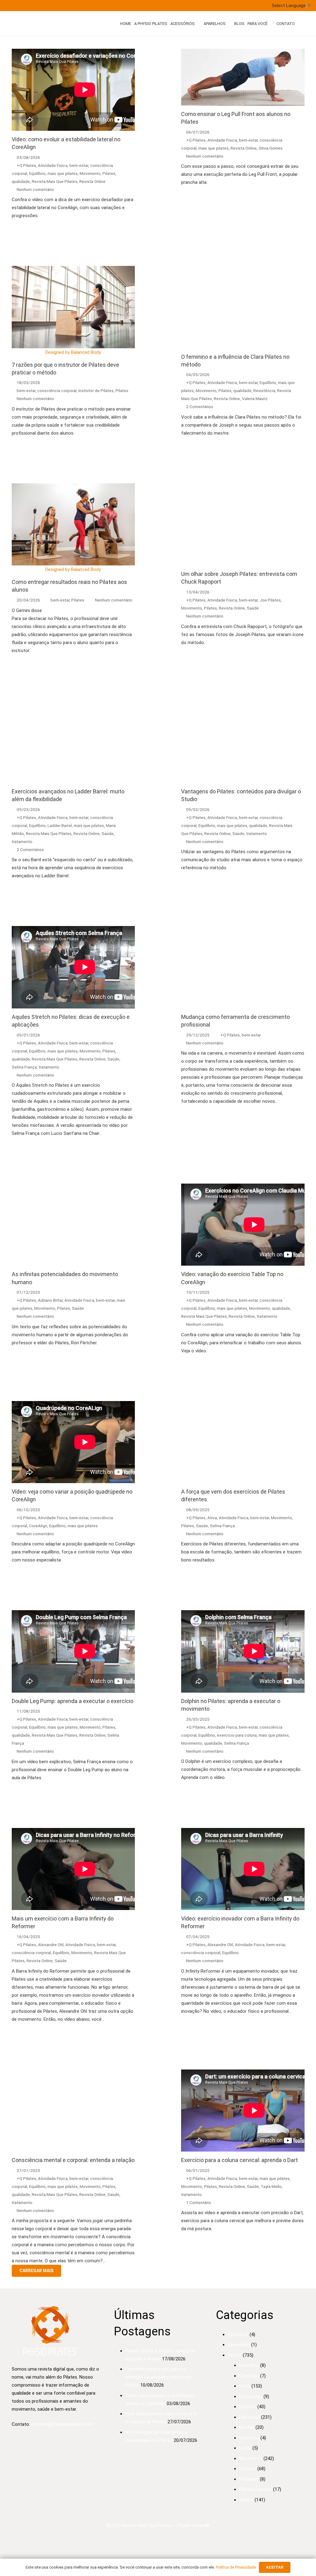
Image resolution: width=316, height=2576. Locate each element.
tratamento (22, 841)
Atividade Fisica (53, 165)
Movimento (90, 173)
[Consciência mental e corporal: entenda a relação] (73, 2111)
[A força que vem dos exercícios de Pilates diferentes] (243, 1442)
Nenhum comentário (35, 189)
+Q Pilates (26, 165)
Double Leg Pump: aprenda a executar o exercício (73, 1701)
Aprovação (239, 2345)
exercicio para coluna (237, 1735)
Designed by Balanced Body (73, 352)
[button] (199, 23)
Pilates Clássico (256, 2489)
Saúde (253, 608)
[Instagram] (80, 6)
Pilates (109, 173)
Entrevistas (251, 2396)
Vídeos (246, 2500)
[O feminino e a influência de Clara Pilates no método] (243, 307)
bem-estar (79, 165)
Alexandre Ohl (51, 1945)
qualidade (21, 181)
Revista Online (92, 181)
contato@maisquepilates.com (62, 2424)
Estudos (248, 2407)
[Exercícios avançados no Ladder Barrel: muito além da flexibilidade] (73, 742)
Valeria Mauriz (255, 399)
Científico (249, 2365)
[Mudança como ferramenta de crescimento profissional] (243, 967)
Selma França (24, 1067)
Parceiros (249, 2479)
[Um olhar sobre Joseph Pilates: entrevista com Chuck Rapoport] (243, 524)
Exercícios (249, 2417)
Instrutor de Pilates (96, 391)
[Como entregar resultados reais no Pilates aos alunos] (73, 524)
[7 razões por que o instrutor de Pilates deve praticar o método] (73, 307)
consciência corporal (57, 391)
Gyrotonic (249, 2438)
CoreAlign (38, 1526)
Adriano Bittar (50, 1300)
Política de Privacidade (236, 2567)
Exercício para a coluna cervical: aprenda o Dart (239, 2160)
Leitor (245, 2448)
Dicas (245, 2386)
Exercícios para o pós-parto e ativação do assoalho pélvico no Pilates (158, 2377)
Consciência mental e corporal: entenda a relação (73, 2160)
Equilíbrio (37, 173)
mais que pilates (63, 173)
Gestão (247, 2427)
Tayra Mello (271, 2186)
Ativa (212, 1518)
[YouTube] (93, 6)
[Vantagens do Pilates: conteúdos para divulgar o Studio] (243, 742)
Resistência (264, 391)
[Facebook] (68, 6)
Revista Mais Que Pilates (55, 181)
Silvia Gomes (271, 148)
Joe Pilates (270, 600)
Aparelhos (238, 2334)
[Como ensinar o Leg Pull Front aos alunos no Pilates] (243, 77)
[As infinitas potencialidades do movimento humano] (73, 1225)
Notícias (248, 2469)
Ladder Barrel (60, 825)
